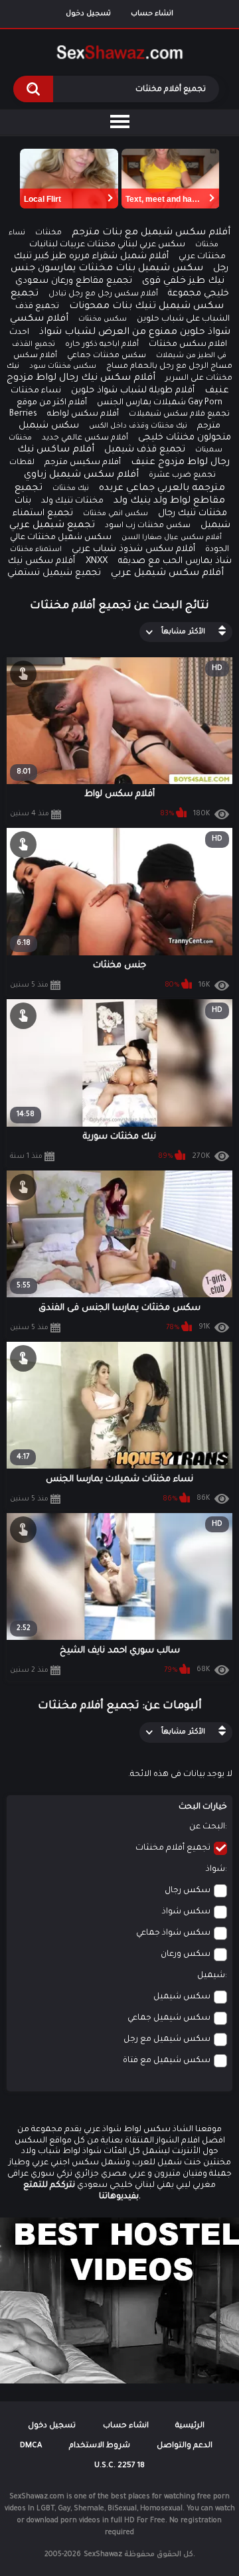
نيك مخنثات (71, 489)
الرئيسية (190, 2426)
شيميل (211, 1976)
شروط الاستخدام (100, 2446)
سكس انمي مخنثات (116, 514)
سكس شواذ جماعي (173, 1933)
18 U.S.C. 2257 (119, 2466)
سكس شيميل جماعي (169, 2018)
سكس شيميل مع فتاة (167, 2061)
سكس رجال (188, 1891)
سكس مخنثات (103, 319)
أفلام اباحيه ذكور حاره (102, 345)
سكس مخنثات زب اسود (148, 526)
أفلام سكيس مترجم (83, 463)
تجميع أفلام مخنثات (173, 1848)
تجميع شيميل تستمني (54, 573)
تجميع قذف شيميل (145, 450)
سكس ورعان (186, 1955)
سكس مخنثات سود (63, 366)
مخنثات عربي (202, 257)
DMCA (31, 2446)
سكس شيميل (182, 1997)
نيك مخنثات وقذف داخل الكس (138, 426)
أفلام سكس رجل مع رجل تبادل (103, 294)
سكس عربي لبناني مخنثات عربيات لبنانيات (107, 245)
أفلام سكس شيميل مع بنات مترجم (151, 233)
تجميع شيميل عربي (52, 526)
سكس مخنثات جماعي (107, 356)
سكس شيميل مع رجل (167, 2040)
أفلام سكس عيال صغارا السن (172, 538)
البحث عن (207, 1827)
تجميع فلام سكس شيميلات (179, 415)
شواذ (215, 1870)
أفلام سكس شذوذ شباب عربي (133, 549)
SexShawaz (103, 2555)
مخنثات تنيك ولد (72, 501)
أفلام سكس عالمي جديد (85, 439)
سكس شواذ (186, 1912)
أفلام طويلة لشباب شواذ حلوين (133, 391)
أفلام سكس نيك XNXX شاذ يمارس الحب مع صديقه (120, 561)
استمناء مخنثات (36, 550)
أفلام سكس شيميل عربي (167, 574)
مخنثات (48, 233)
